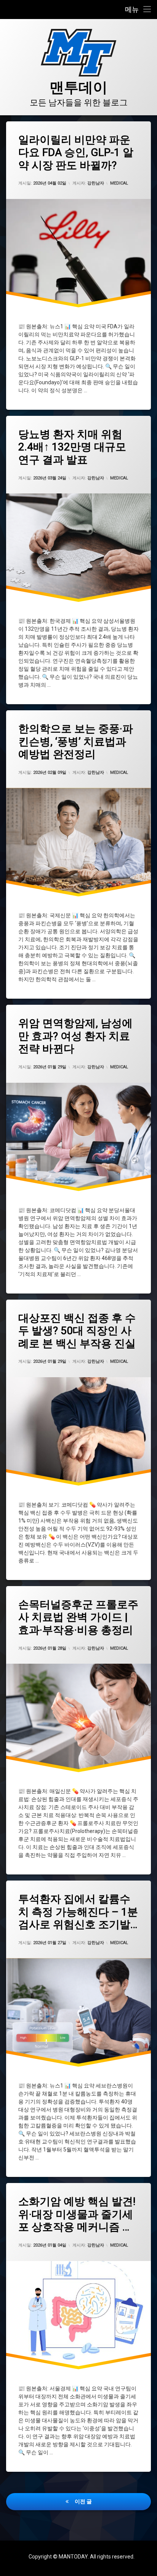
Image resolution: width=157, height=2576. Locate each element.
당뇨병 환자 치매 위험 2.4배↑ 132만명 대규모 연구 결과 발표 (72, 447)
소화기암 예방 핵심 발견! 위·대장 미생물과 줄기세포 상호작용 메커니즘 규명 (77, 2214)
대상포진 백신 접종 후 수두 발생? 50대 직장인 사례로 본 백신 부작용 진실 (77, 1331)
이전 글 (83, 2501)
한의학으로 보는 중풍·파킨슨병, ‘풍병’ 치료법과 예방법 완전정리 (76, 741)
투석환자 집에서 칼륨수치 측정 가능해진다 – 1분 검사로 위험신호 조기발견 (78, 1912)
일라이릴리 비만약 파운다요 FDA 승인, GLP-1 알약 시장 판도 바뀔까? (76, 153)
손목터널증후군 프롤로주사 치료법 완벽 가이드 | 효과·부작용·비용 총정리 (78, 1617)
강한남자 (96, 183)
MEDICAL (119, 183)
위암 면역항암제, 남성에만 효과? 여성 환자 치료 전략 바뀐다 (75, 1036)
